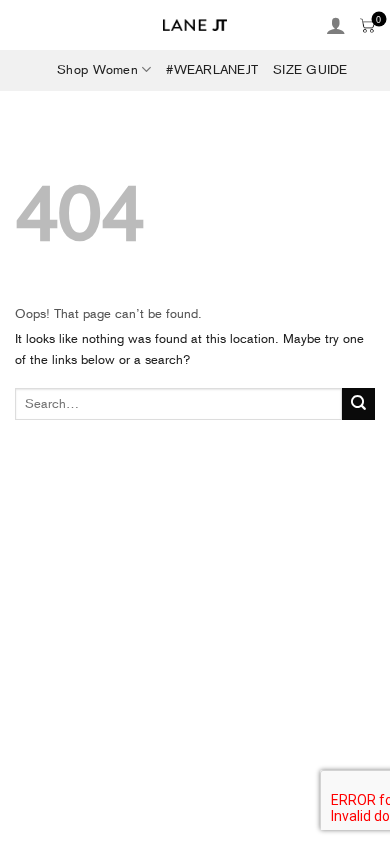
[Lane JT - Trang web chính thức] (195, 25)
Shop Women (97, 69)
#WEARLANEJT (212, 69)
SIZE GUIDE (310, 69)
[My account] (336, 25)
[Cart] (367, 25)
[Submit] (358, 404)
